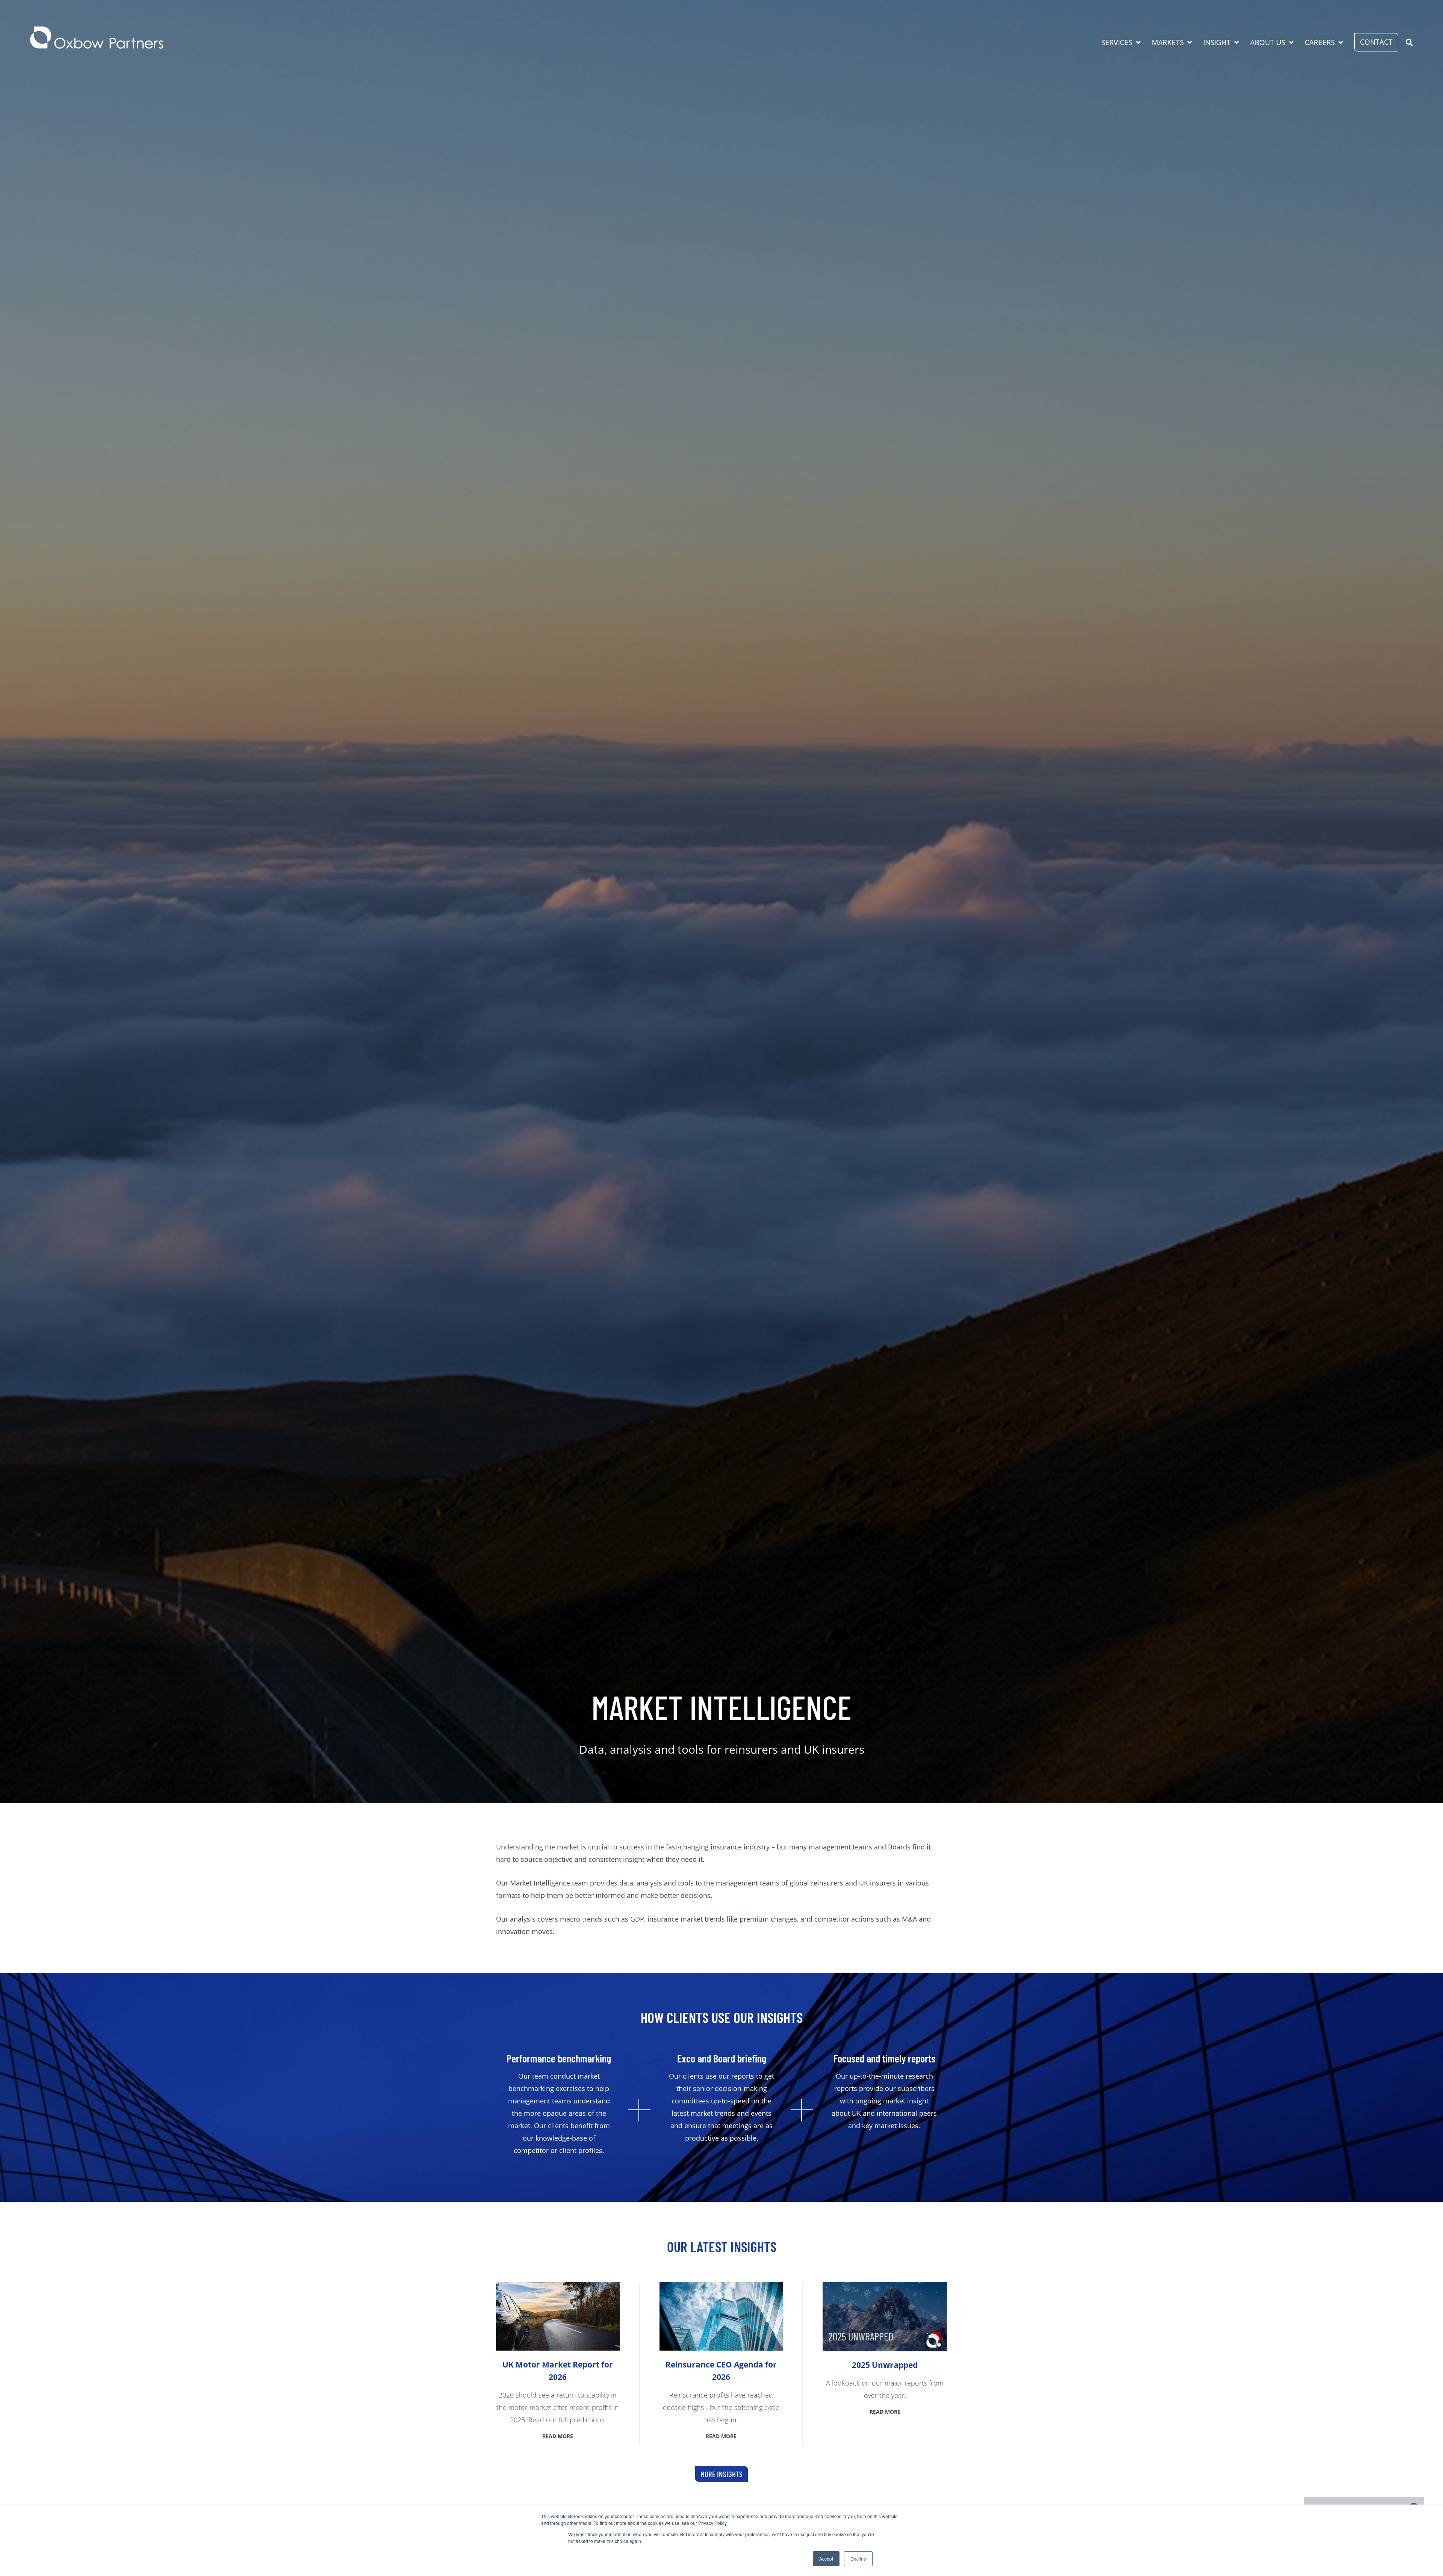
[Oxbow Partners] (97, 38)
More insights (721, 2474)
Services (1117, 42)
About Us (1268, 42)
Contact (1376, 42)
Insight (1217, 42)
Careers (1320, 42)
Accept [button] (826, 2559)
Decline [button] (858, 2559)
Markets (1168, 42)
